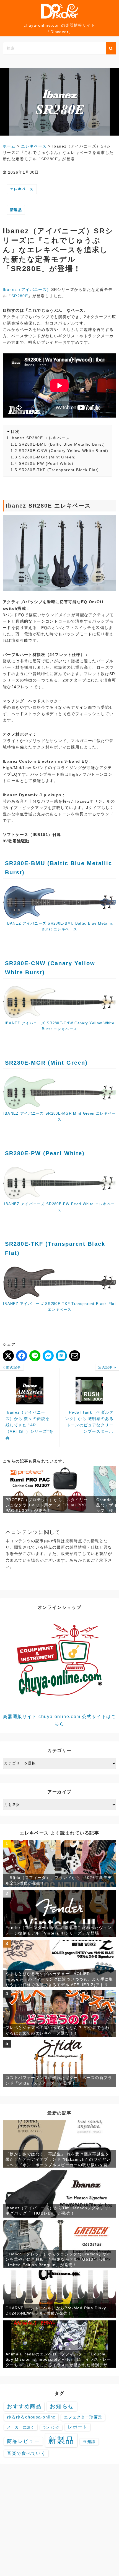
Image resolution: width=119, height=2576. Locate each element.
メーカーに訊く (21, 2427)
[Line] (35, 1356)
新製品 (16, 210)
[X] (8, 1356)
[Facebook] (22, 1356)
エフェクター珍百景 (83, 2417)
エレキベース (22, 189)
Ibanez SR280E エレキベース (40, 438)
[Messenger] (48, 1356)
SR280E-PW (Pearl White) (46, 463)
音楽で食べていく (26, 2453)
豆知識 (89, 2442)
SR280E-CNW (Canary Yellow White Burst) (64, 451)
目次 (15, 431)
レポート (77, 2427)
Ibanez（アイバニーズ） (27, 289)
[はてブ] (61, 1356)
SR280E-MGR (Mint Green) (47, 457)
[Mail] (75, 1356)
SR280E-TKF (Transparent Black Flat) (59, 470)
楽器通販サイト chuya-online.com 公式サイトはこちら (59, 1720)
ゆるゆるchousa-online (31, 2417)
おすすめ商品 (24, 2406)
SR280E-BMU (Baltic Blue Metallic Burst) (62, 444)
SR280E (20, 296)
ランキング (51, 2427)
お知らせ (62, 2406)
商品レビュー (23, 2441)
